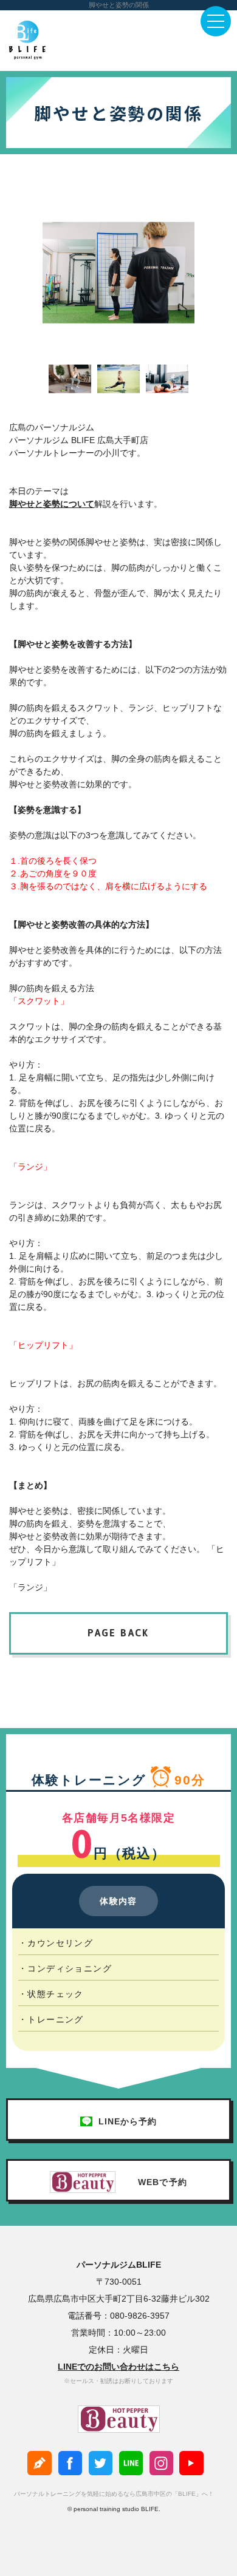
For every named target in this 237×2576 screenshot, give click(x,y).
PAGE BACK (118, 1633)
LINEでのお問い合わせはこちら (118, 2367)
